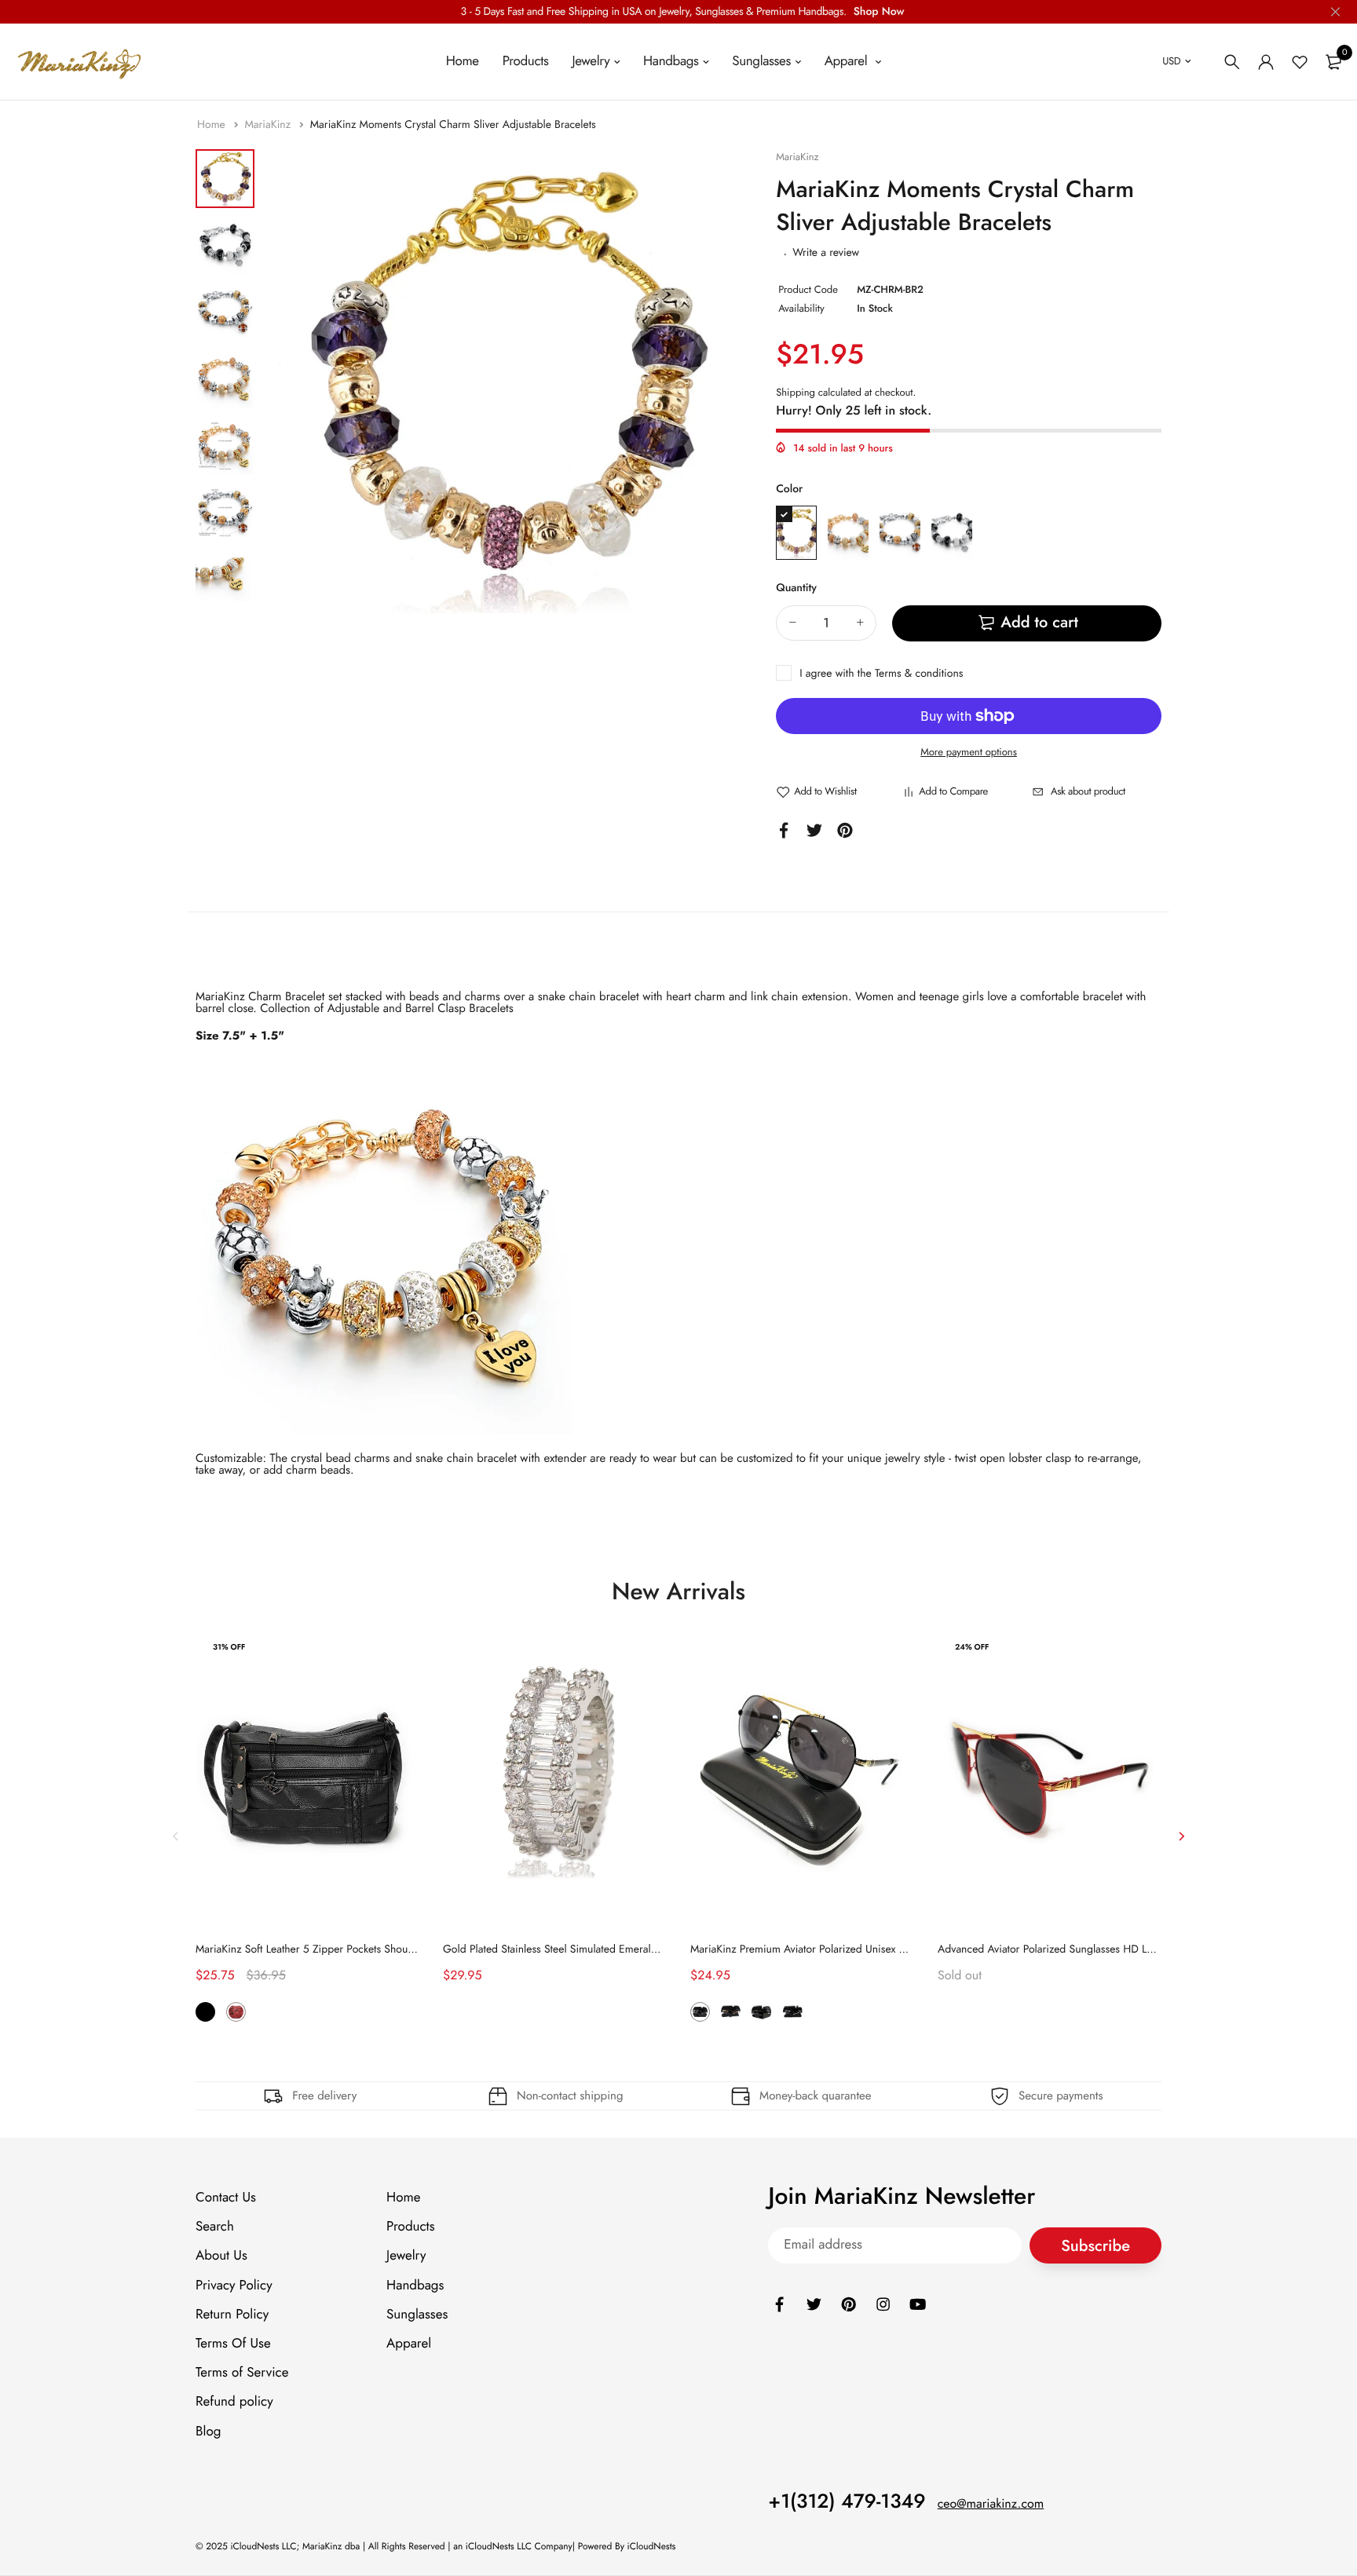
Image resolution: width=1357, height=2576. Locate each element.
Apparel (848, 61)
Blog (208, 2432)
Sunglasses (761, 61)
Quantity (796, 588)
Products (526, 61)
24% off (972, 1647)
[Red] (236, 2013)
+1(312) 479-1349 (847, 2501)
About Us (221, 2256)
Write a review (826, 253)
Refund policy (234, 2402)
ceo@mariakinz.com (991, 2504)
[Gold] (848, 533)
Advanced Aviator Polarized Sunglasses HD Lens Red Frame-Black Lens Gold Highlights (1141, 1949)
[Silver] (900, 533)
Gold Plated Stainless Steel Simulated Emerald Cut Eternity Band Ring (604, 1949)
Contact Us (226, 2198)
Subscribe (1095, 2246)
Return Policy (232, 2315)
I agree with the (881, 674)
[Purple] (796, 533)
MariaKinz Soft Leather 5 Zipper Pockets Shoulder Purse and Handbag (358, 1949)
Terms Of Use (233, 2344)
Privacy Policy (234, 2286)
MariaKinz (269, 125)
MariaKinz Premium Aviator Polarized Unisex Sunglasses (820, 1949)
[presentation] (176, 1836)
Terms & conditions (919, 674)
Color (789, 489)
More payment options (969, 752)
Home (463, 61)
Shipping (796, 392)
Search (215, 2227)
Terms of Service (242, 2373)
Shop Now (879, 12)
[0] (1333, 62)
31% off (229, 1647)
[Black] (952, 533)
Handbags (671, 61)
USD (1171, 61)
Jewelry (591, 61)
